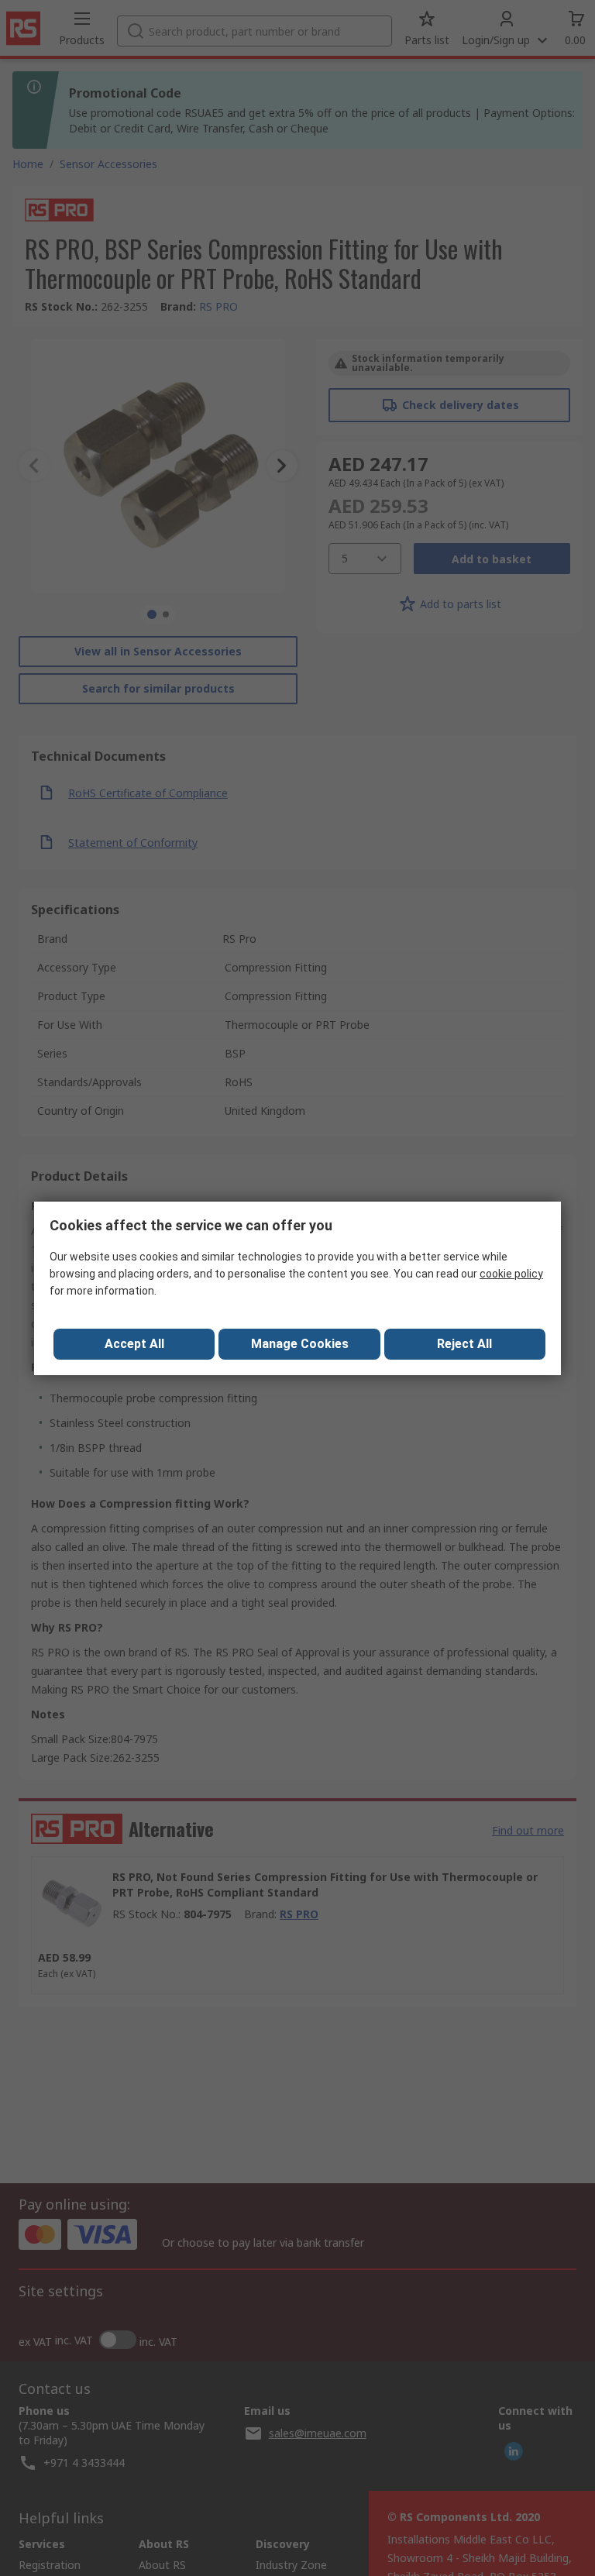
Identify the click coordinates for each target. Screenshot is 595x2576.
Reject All (464, 1344)
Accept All (134, 1344)
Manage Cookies (300, 1344)
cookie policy (511, 1274)
